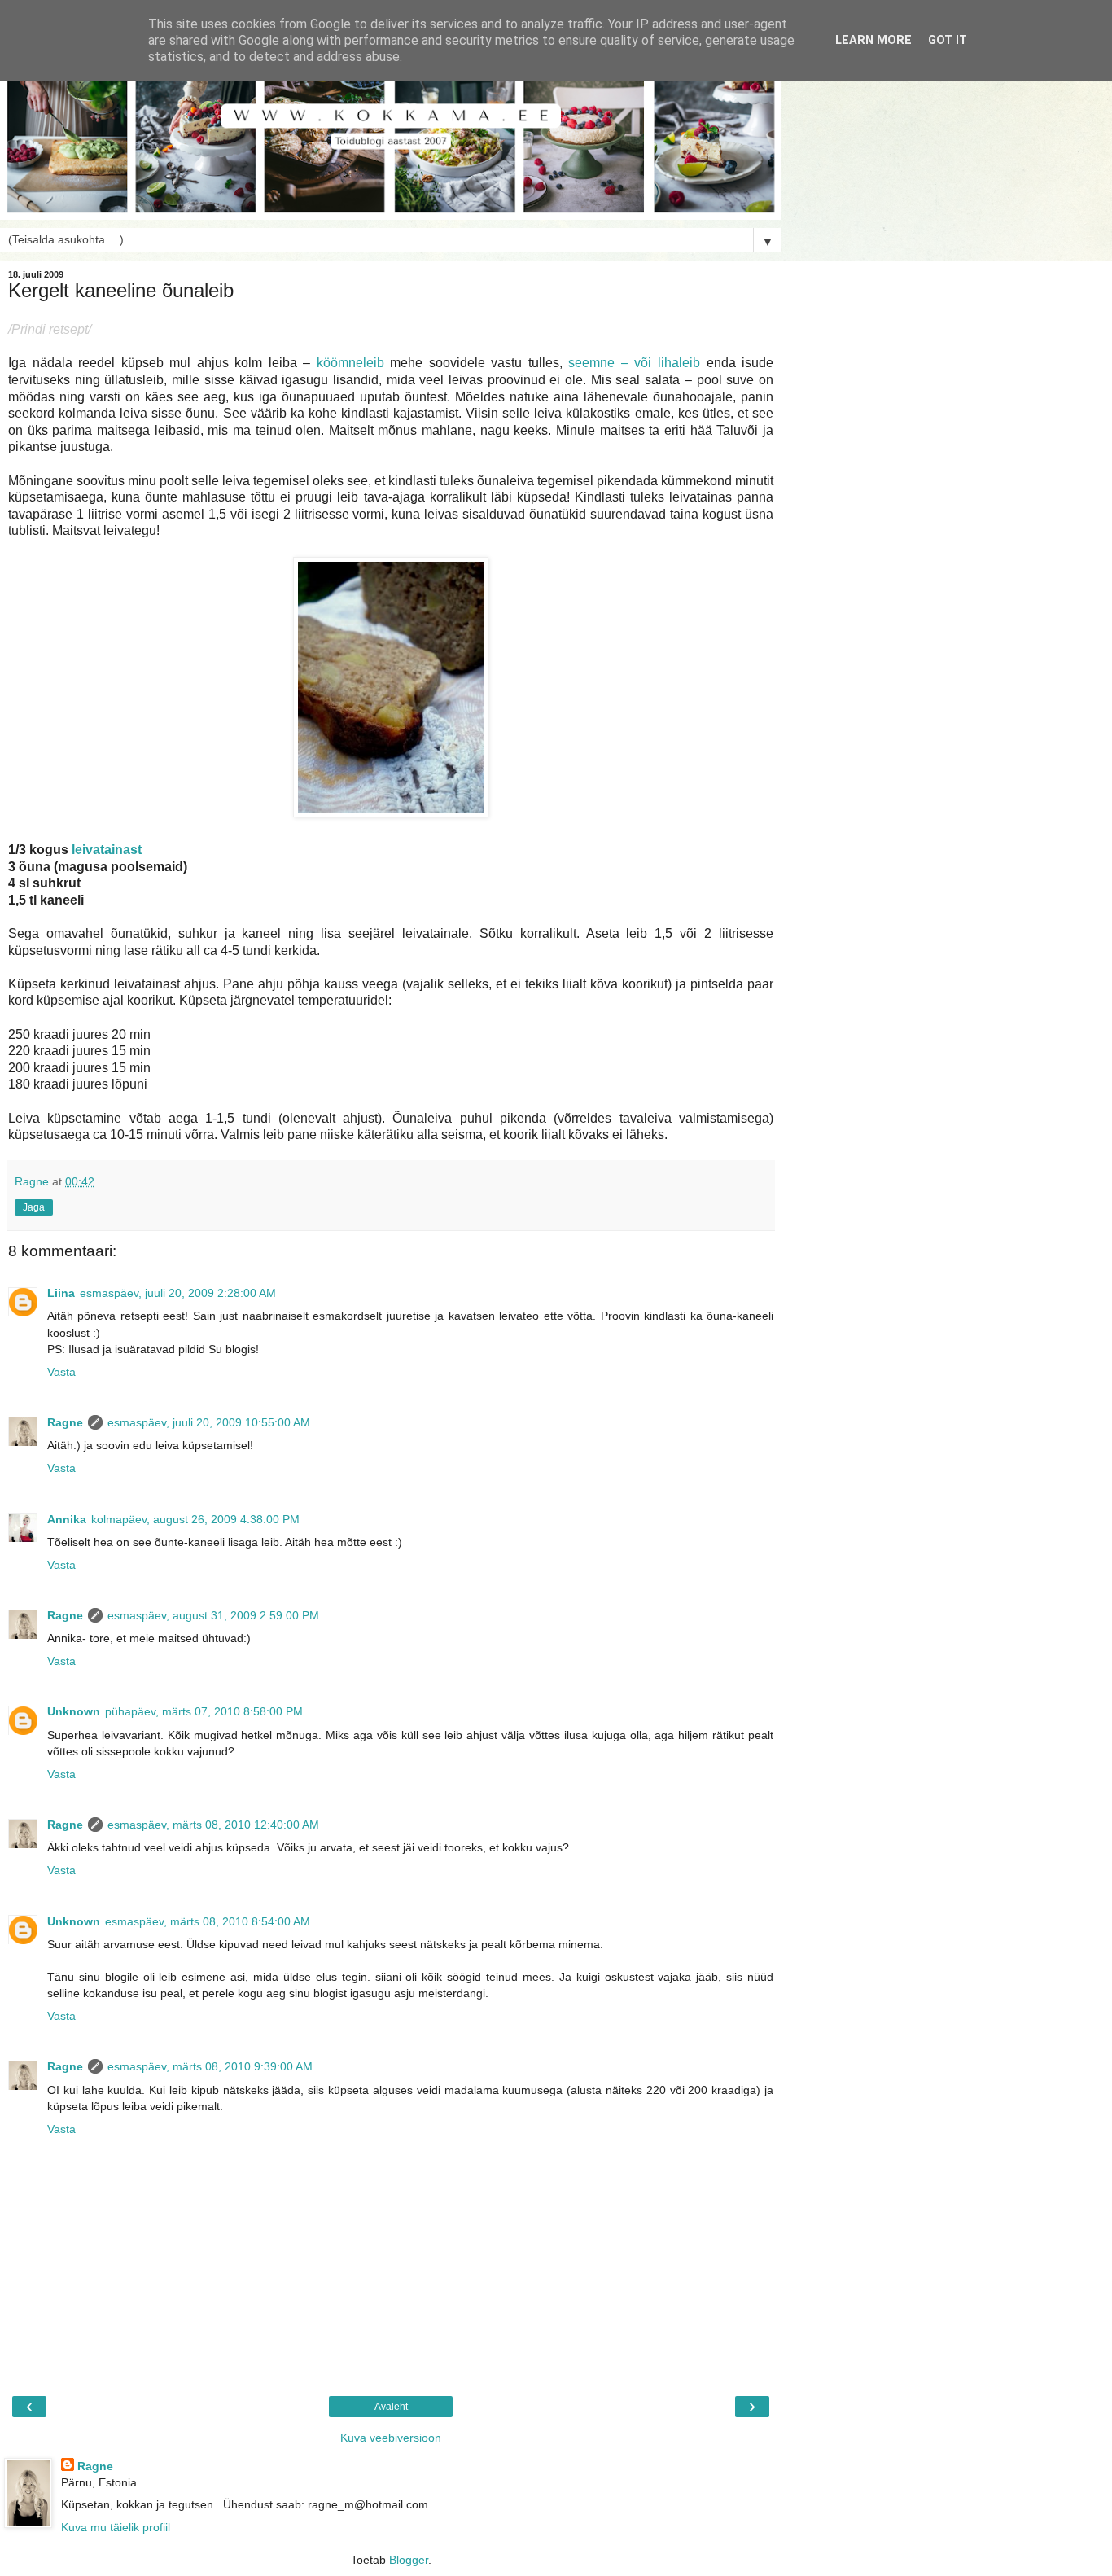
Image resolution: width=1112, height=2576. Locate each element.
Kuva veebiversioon (391, 2438)
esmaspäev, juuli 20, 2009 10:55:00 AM (209, 1422)
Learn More (873, 40)
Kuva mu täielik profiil (116, 2527)
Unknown (74, 1711)
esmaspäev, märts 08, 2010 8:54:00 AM (208, 1921)
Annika (67, 1519)
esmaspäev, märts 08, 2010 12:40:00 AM (213, 1825)
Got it (948, 40)
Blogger (409, 2560)
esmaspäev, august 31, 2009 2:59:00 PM (213, 1615)
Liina (61, 1293)
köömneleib (350, 363)
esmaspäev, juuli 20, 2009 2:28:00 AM (178, 1293)
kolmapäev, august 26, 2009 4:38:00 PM (195, 1519)
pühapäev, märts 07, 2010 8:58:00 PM (204, 1711)
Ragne (65, 1422)
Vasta (61, 1372)
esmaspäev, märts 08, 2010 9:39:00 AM (210, 2066)
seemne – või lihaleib (634, 363)
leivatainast (107, 850)
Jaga (34, 1207)
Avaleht (391, 2407)
